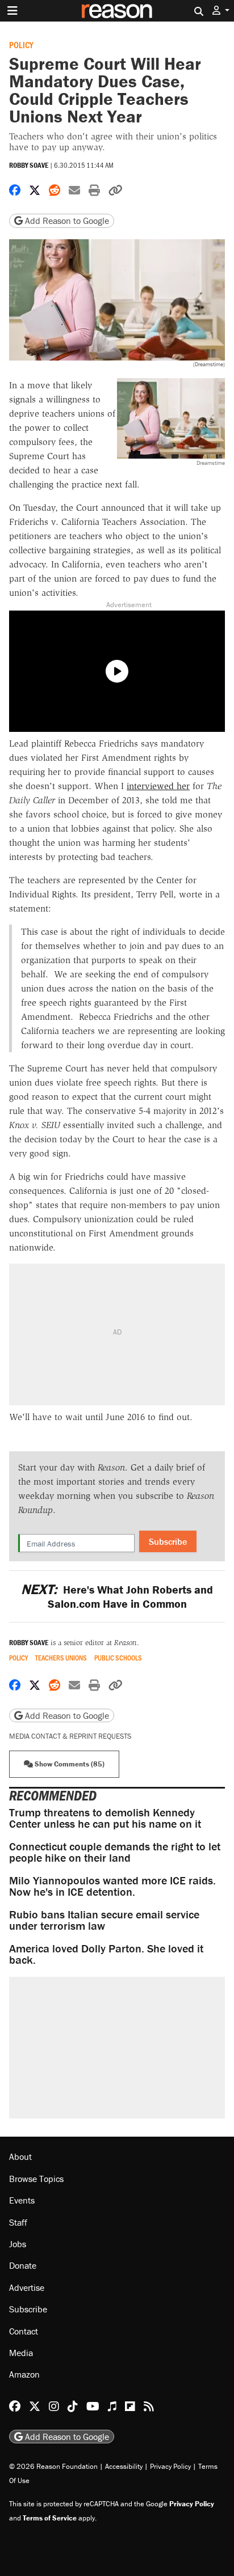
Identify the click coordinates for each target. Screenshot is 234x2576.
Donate (23, 2265)
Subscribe (168, 1541)
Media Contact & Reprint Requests (70, 1736)
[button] (221, 10)
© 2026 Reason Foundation (53, 2466)
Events (22, 2200)
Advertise (27, 2287)
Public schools (118, 1658)
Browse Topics (36, 2179)
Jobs (18, 2244)
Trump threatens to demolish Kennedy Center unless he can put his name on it (105, 1818)
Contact (24, 2331)
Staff (18, 2222)
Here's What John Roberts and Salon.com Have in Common (117, 1596)
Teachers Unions (61, 1658)
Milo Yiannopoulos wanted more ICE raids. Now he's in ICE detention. (112, 1886)
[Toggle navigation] (12, 11)
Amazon (24, 2374)
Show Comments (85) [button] (69, 1764)
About (20, 2156)
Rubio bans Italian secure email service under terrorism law (104, 1920)
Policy (21, 45)
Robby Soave (29, 165)
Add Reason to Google (66, 221)
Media (21, 2353)
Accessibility (124, 2466)
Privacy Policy (170, 2466)
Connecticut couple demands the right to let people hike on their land (115, 1852)
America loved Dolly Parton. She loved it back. (106, 1954)
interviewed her (158, 786)
